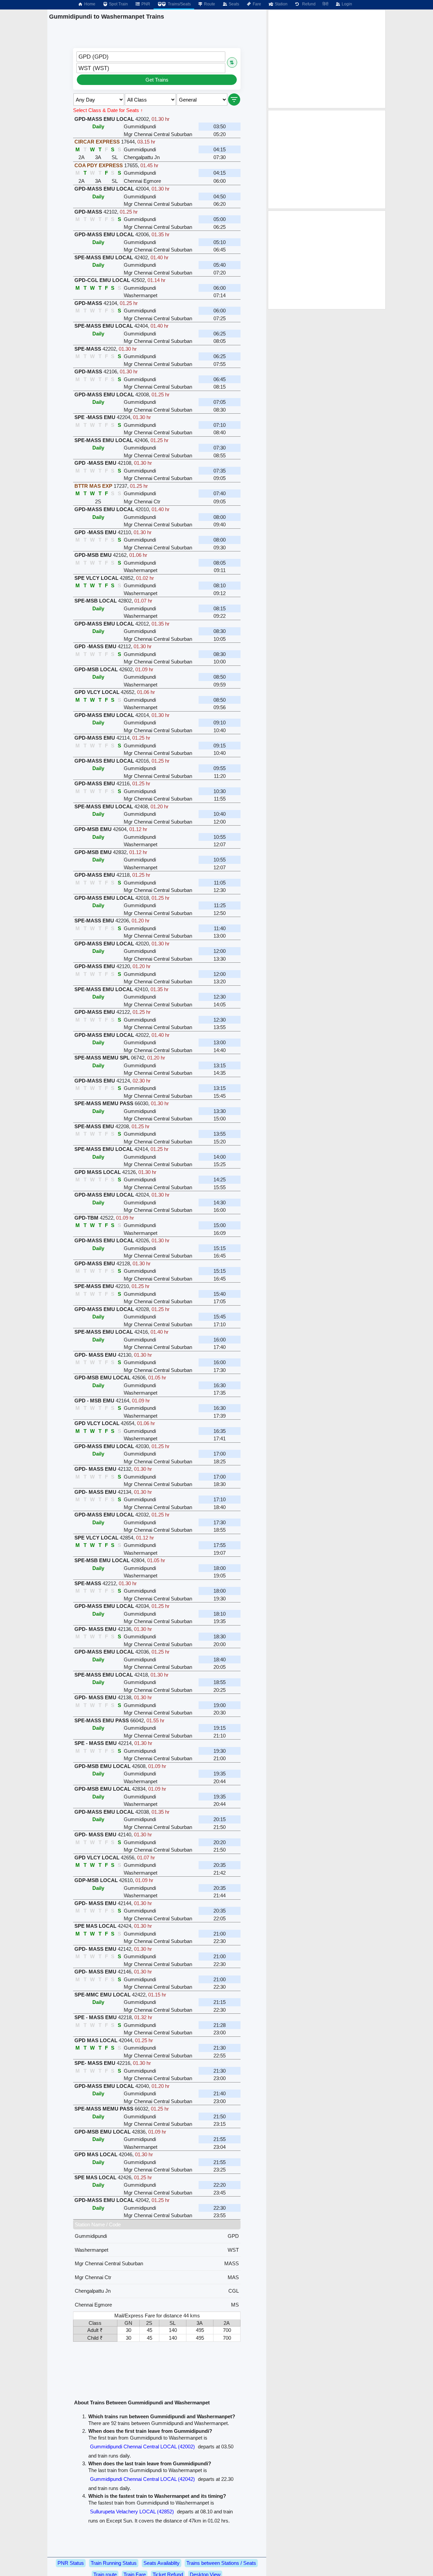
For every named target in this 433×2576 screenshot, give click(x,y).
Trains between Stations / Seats (221, 2563)
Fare (256, 4)
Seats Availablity (162, 2563)
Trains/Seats (179, 4)
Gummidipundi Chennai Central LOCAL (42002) (142, 2447)
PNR (145, 4)
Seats (233, 4)
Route (209, 4)
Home (89, 4)
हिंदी (325, 4)
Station (281, 4)
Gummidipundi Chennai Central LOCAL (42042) (142, 2479)
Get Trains (157, 80)
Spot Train (118, 4)
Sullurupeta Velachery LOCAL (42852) (132, 2512)
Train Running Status (114, 2563)
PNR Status (71, 2563)
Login (346, 4)
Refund (308, 4)
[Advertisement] (327, 59)
